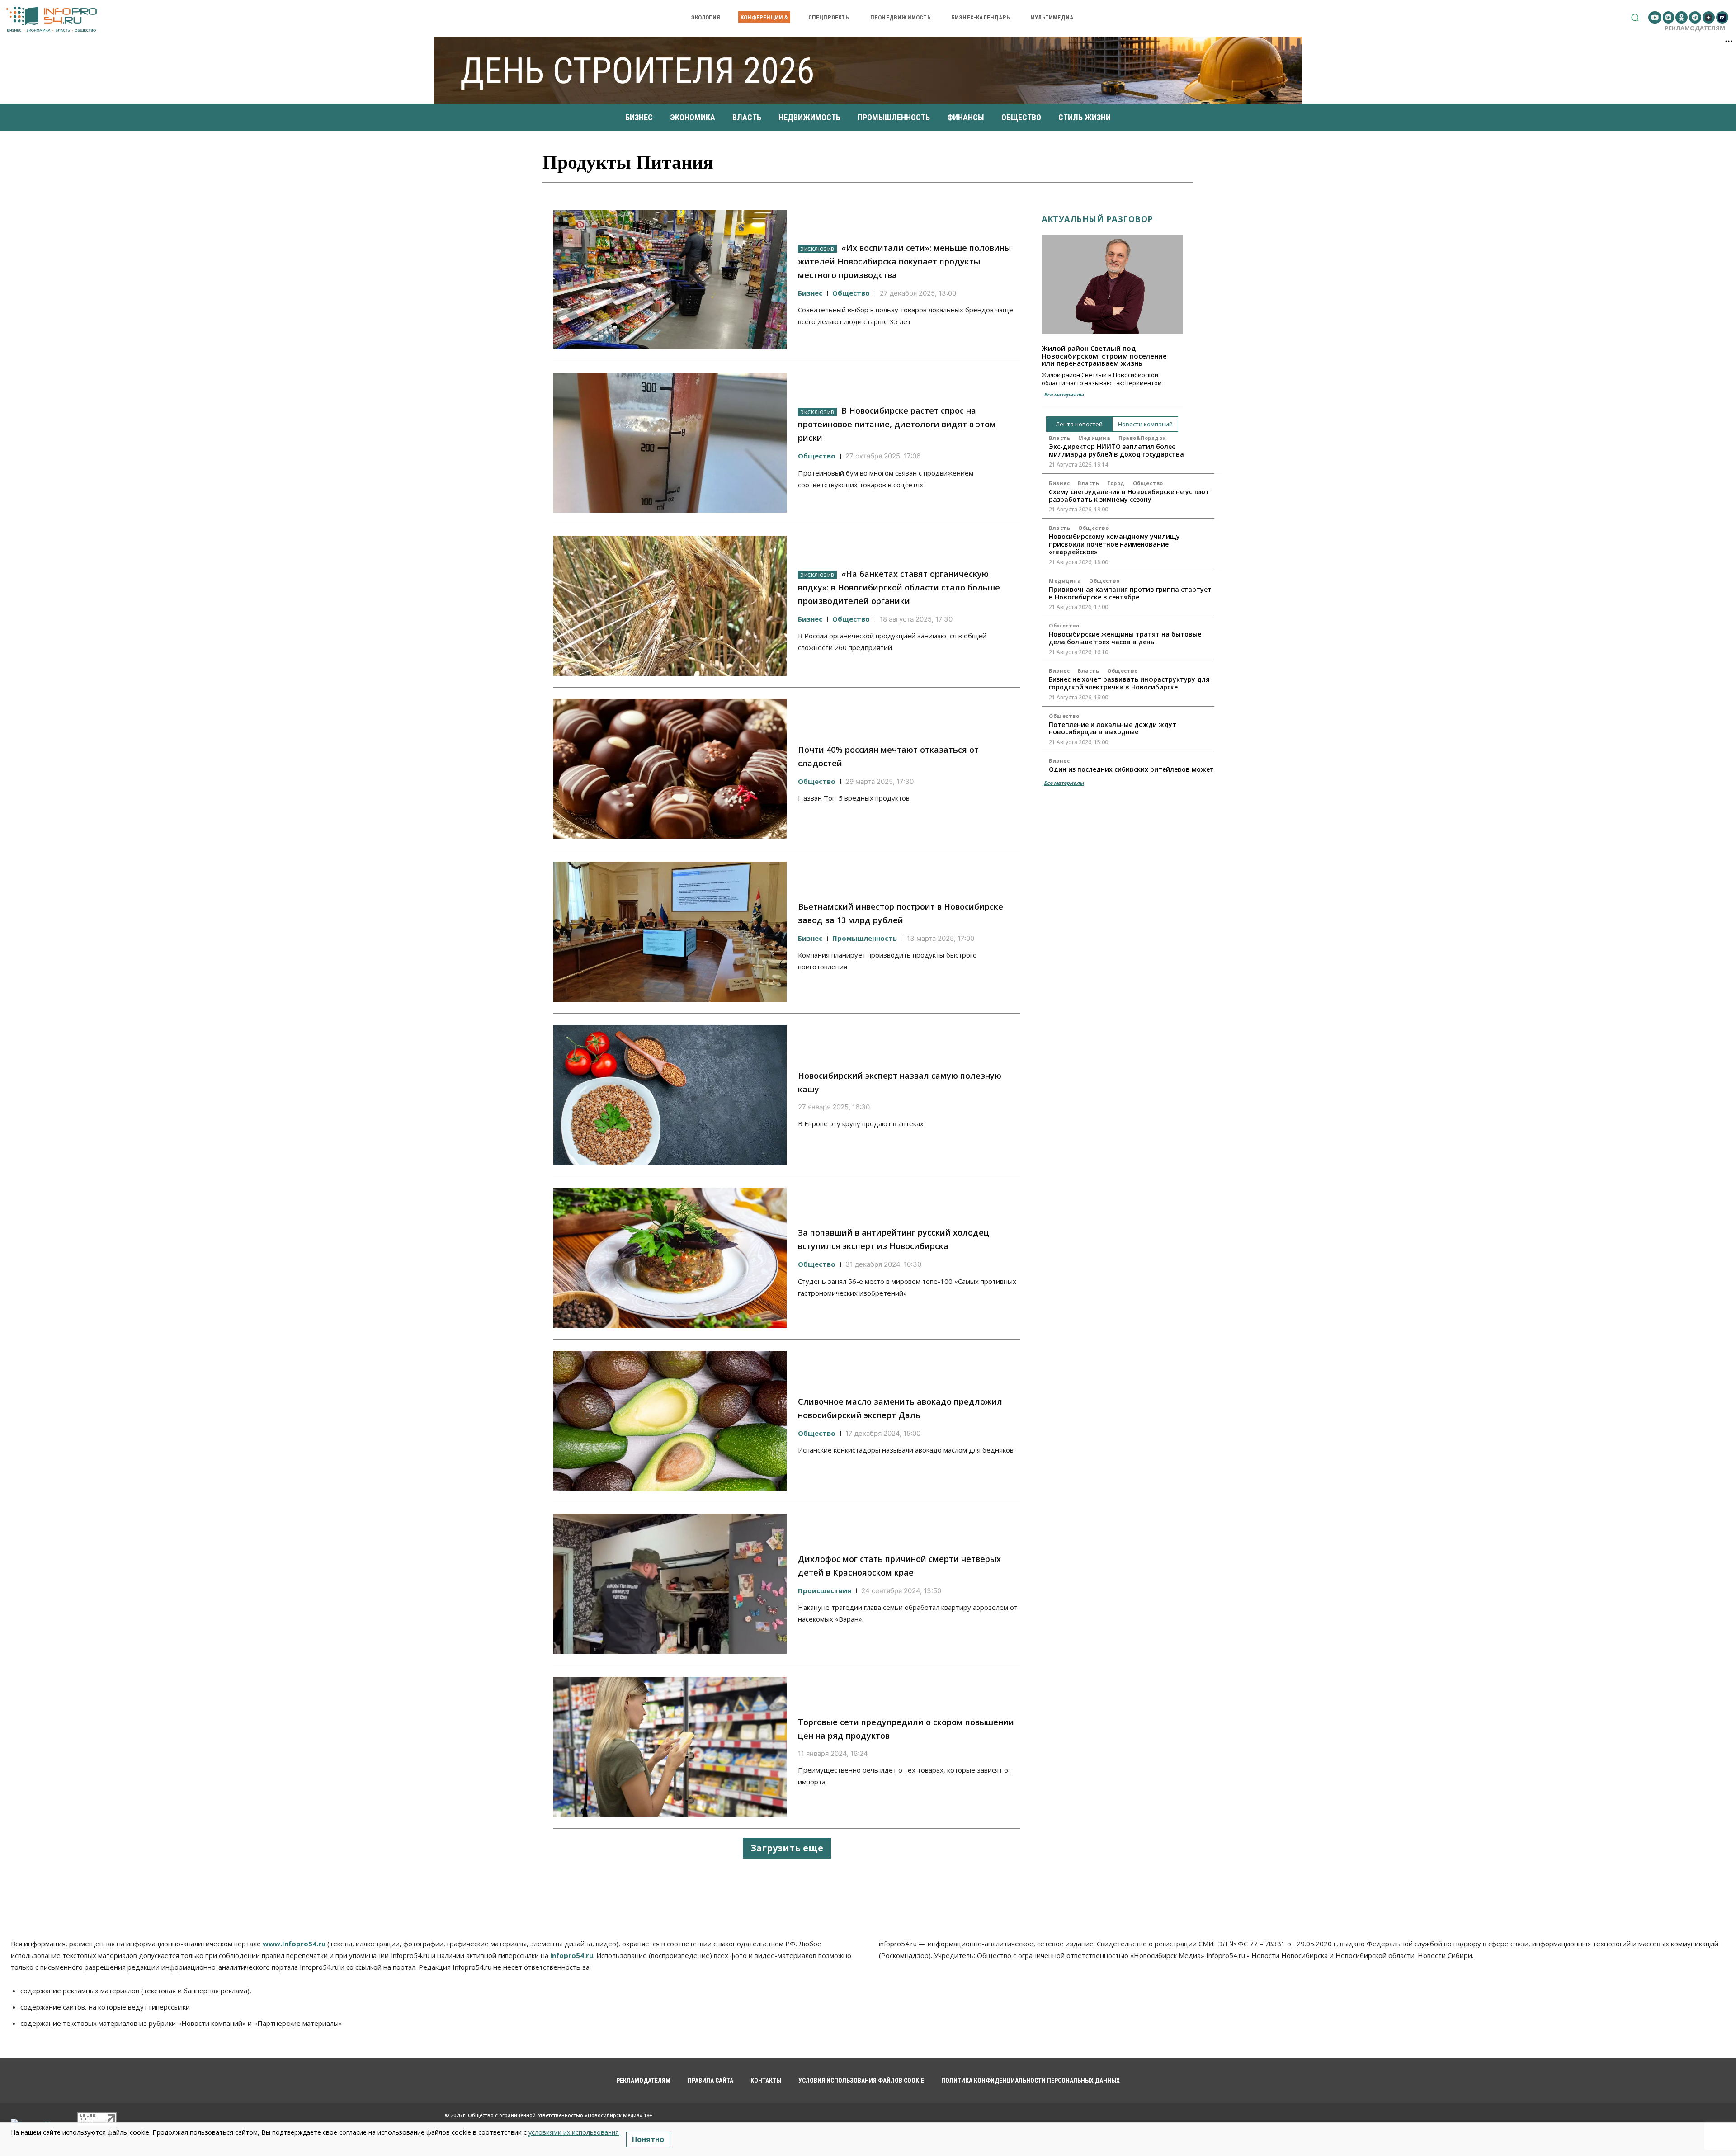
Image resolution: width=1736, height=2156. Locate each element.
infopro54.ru (572, 1955)
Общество (851, 293)
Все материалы (1064, 394)
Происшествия (825, 1590)
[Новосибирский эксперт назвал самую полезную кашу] (670, 1095)
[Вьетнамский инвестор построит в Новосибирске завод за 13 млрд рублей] (670, 932)
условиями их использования (574, 2132)
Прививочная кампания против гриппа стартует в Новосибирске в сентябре (1130, 593)
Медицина (1094, 438)
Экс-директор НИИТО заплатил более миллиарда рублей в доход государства (1116, 450)
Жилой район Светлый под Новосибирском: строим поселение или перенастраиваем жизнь (1104, 356)
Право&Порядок (1142, 438)
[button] (1635, 17)
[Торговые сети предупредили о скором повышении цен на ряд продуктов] (670, 1747)
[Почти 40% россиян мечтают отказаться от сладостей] (670, 769)
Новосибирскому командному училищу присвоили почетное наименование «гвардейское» (1114, 544)
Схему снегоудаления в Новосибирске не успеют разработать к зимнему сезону (1129, 495)
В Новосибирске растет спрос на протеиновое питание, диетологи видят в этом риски (897, 424)
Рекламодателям (1695, 28)
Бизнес (810, 293)
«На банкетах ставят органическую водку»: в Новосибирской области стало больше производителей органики (899, 587)
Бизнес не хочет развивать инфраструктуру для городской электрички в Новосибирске (1129, 683)
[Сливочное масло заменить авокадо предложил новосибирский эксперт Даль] (670, 1421)
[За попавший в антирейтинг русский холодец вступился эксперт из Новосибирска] (670, 1258)
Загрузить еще (787, 1848)
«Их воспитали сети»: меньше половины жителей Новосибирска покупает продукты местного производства (904, 261)
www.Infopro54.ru (294, 1944)
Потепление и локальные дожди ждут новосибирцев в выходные (1113, 728)
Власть (1059, 438)
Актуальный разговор (1097, 219)
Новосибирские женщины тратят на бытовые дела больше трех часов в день (1125, 638)
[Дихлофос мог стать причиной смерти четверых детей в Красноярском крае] (670, 1584)
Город (1116, 483)
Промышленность (865, 938)
